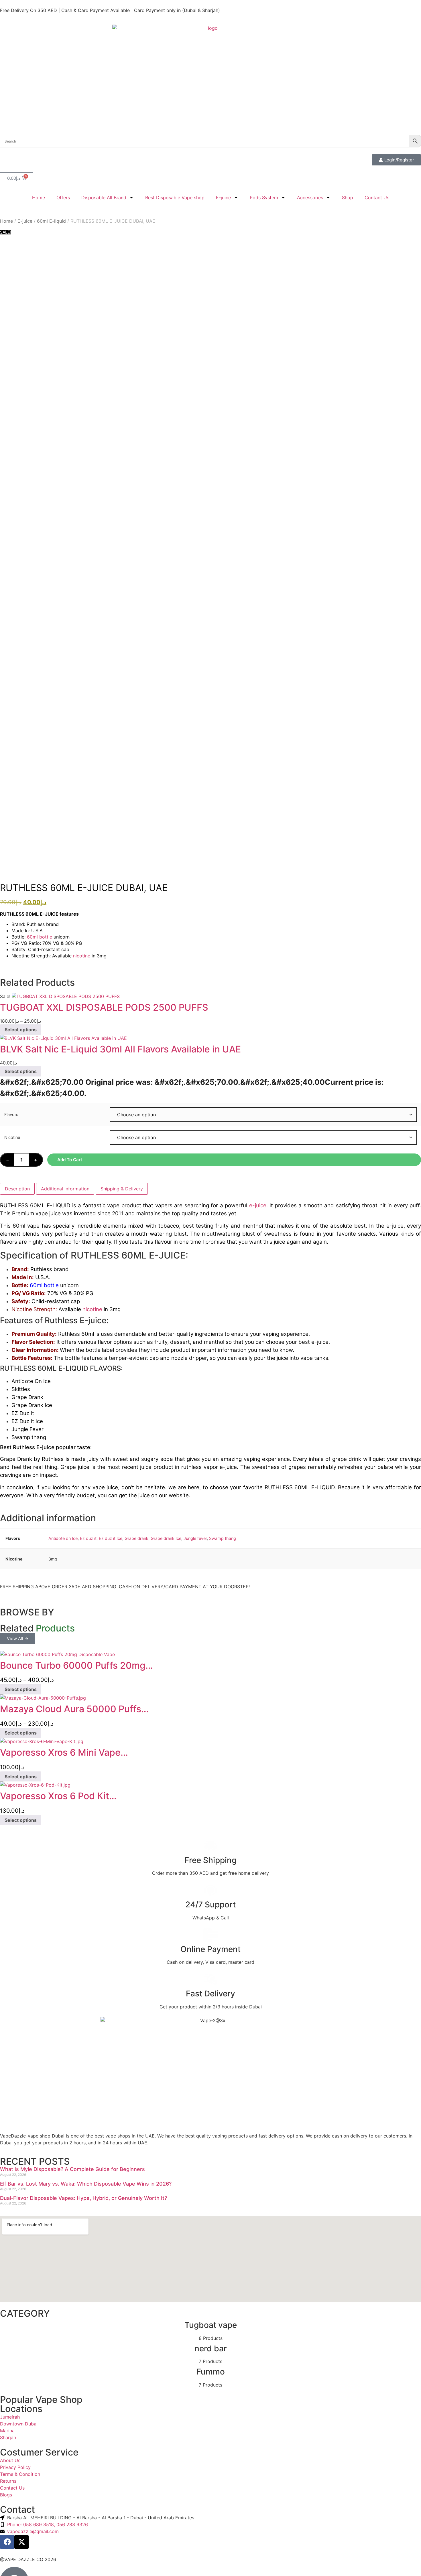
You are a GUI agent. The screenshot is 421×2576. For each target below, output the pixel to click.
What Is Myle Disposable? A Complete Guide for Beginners (72, 2169)
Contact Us (377, 197)
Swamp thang (223, 1538)
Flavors (11, 1115)
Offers (63, 197)
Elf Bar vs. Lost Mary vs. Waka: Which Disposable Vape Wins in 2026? (86, 2184)
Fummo (211, 2372)
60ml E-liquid (51, 221)
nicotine (82, 956)
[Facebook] (7, 2542)
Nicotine (12, 1137)
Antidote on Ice (63, 1538)
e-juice (258, 1205)
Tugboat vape (211, 2325)
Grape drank (136, 1538)
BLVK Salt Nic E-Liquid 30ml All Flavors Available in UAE (120, 1049)
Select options (21, 1030)
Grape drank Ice (166, 1538)
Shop (348, 197)
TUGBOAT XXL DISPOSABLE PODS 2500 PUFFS (104, 1007)
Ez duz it (88, 1538)
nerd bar (211, 2348)
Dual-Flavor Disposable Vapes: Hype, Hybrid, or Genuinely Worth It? (83, 2198)
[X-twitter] (21, 2542)
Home (39, 197)
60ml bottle (40, 937)
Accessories (310, 197)
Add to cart (70, 1160)
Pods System (264, 197)
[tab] (17, 1189)
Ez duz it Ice (111, 1538)
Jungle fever (195, 1538)
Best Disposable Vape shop (175, 197)
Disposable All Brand (104, 197)
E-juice (223, 197)
